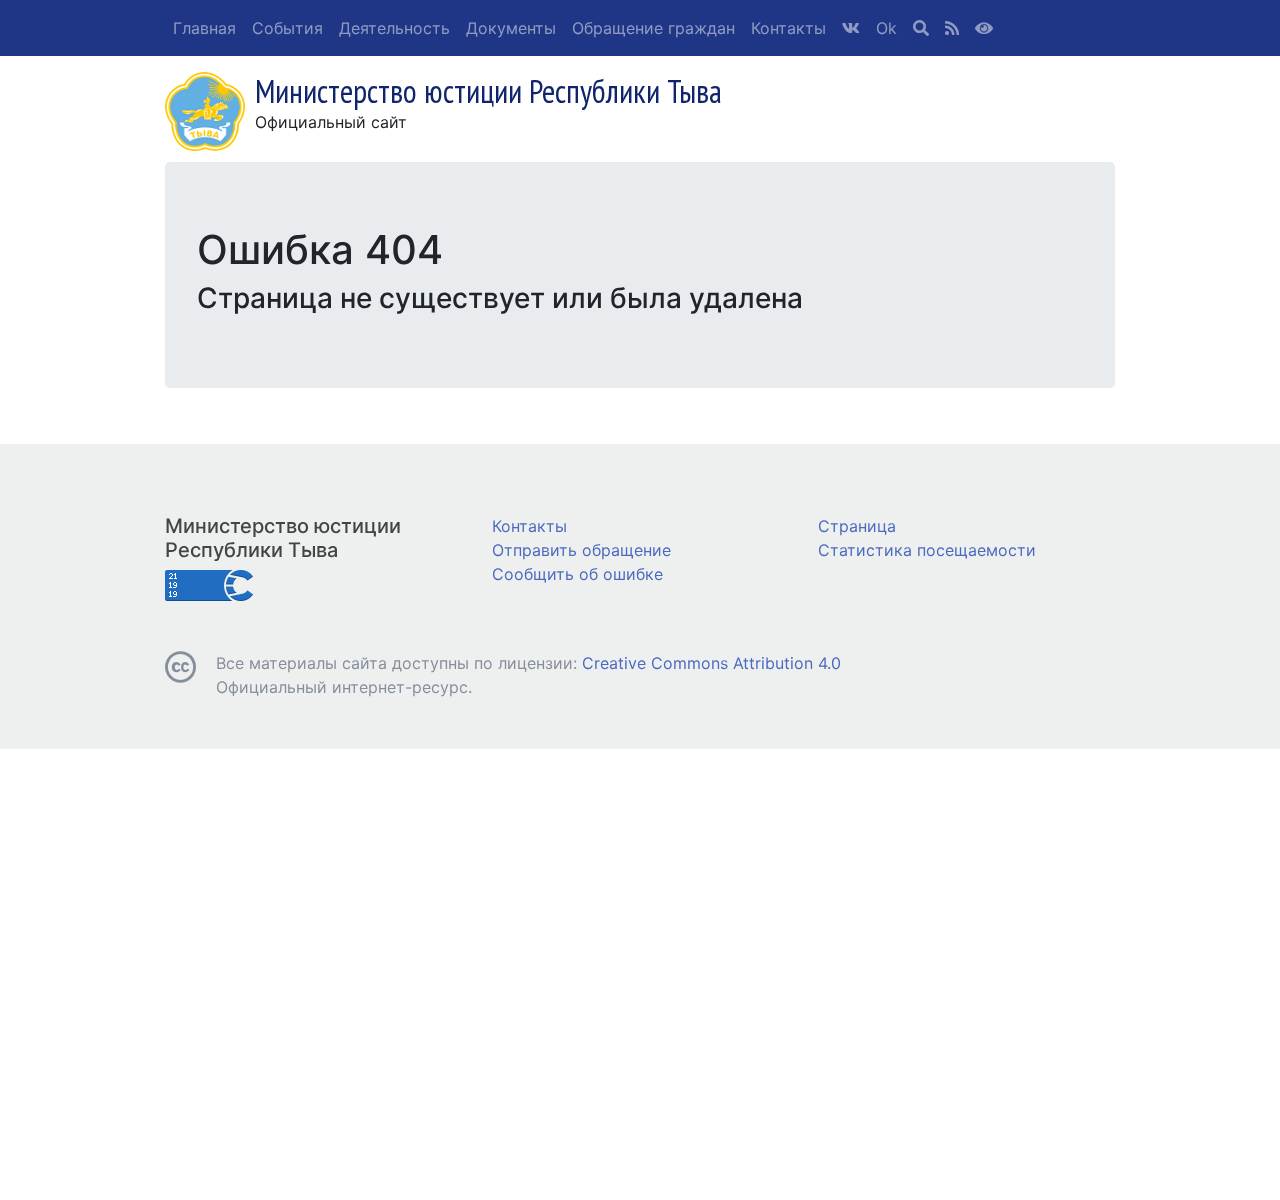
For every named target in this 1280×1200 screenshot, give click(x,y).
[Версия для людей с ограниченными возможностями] (984, 28)
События (287, 28)
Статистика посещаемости (927, 550)
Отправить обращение (581, 550)
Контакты (788, 28)
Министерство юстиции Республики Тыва (283, 538)
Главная (204, 28)
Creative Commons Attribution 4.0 (711, 663)
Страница (857, 526)
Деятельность (394, 28)
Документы (511, 28)
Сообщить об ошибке (577, 574)
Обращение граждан (653, 28)
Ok (886, 28)
